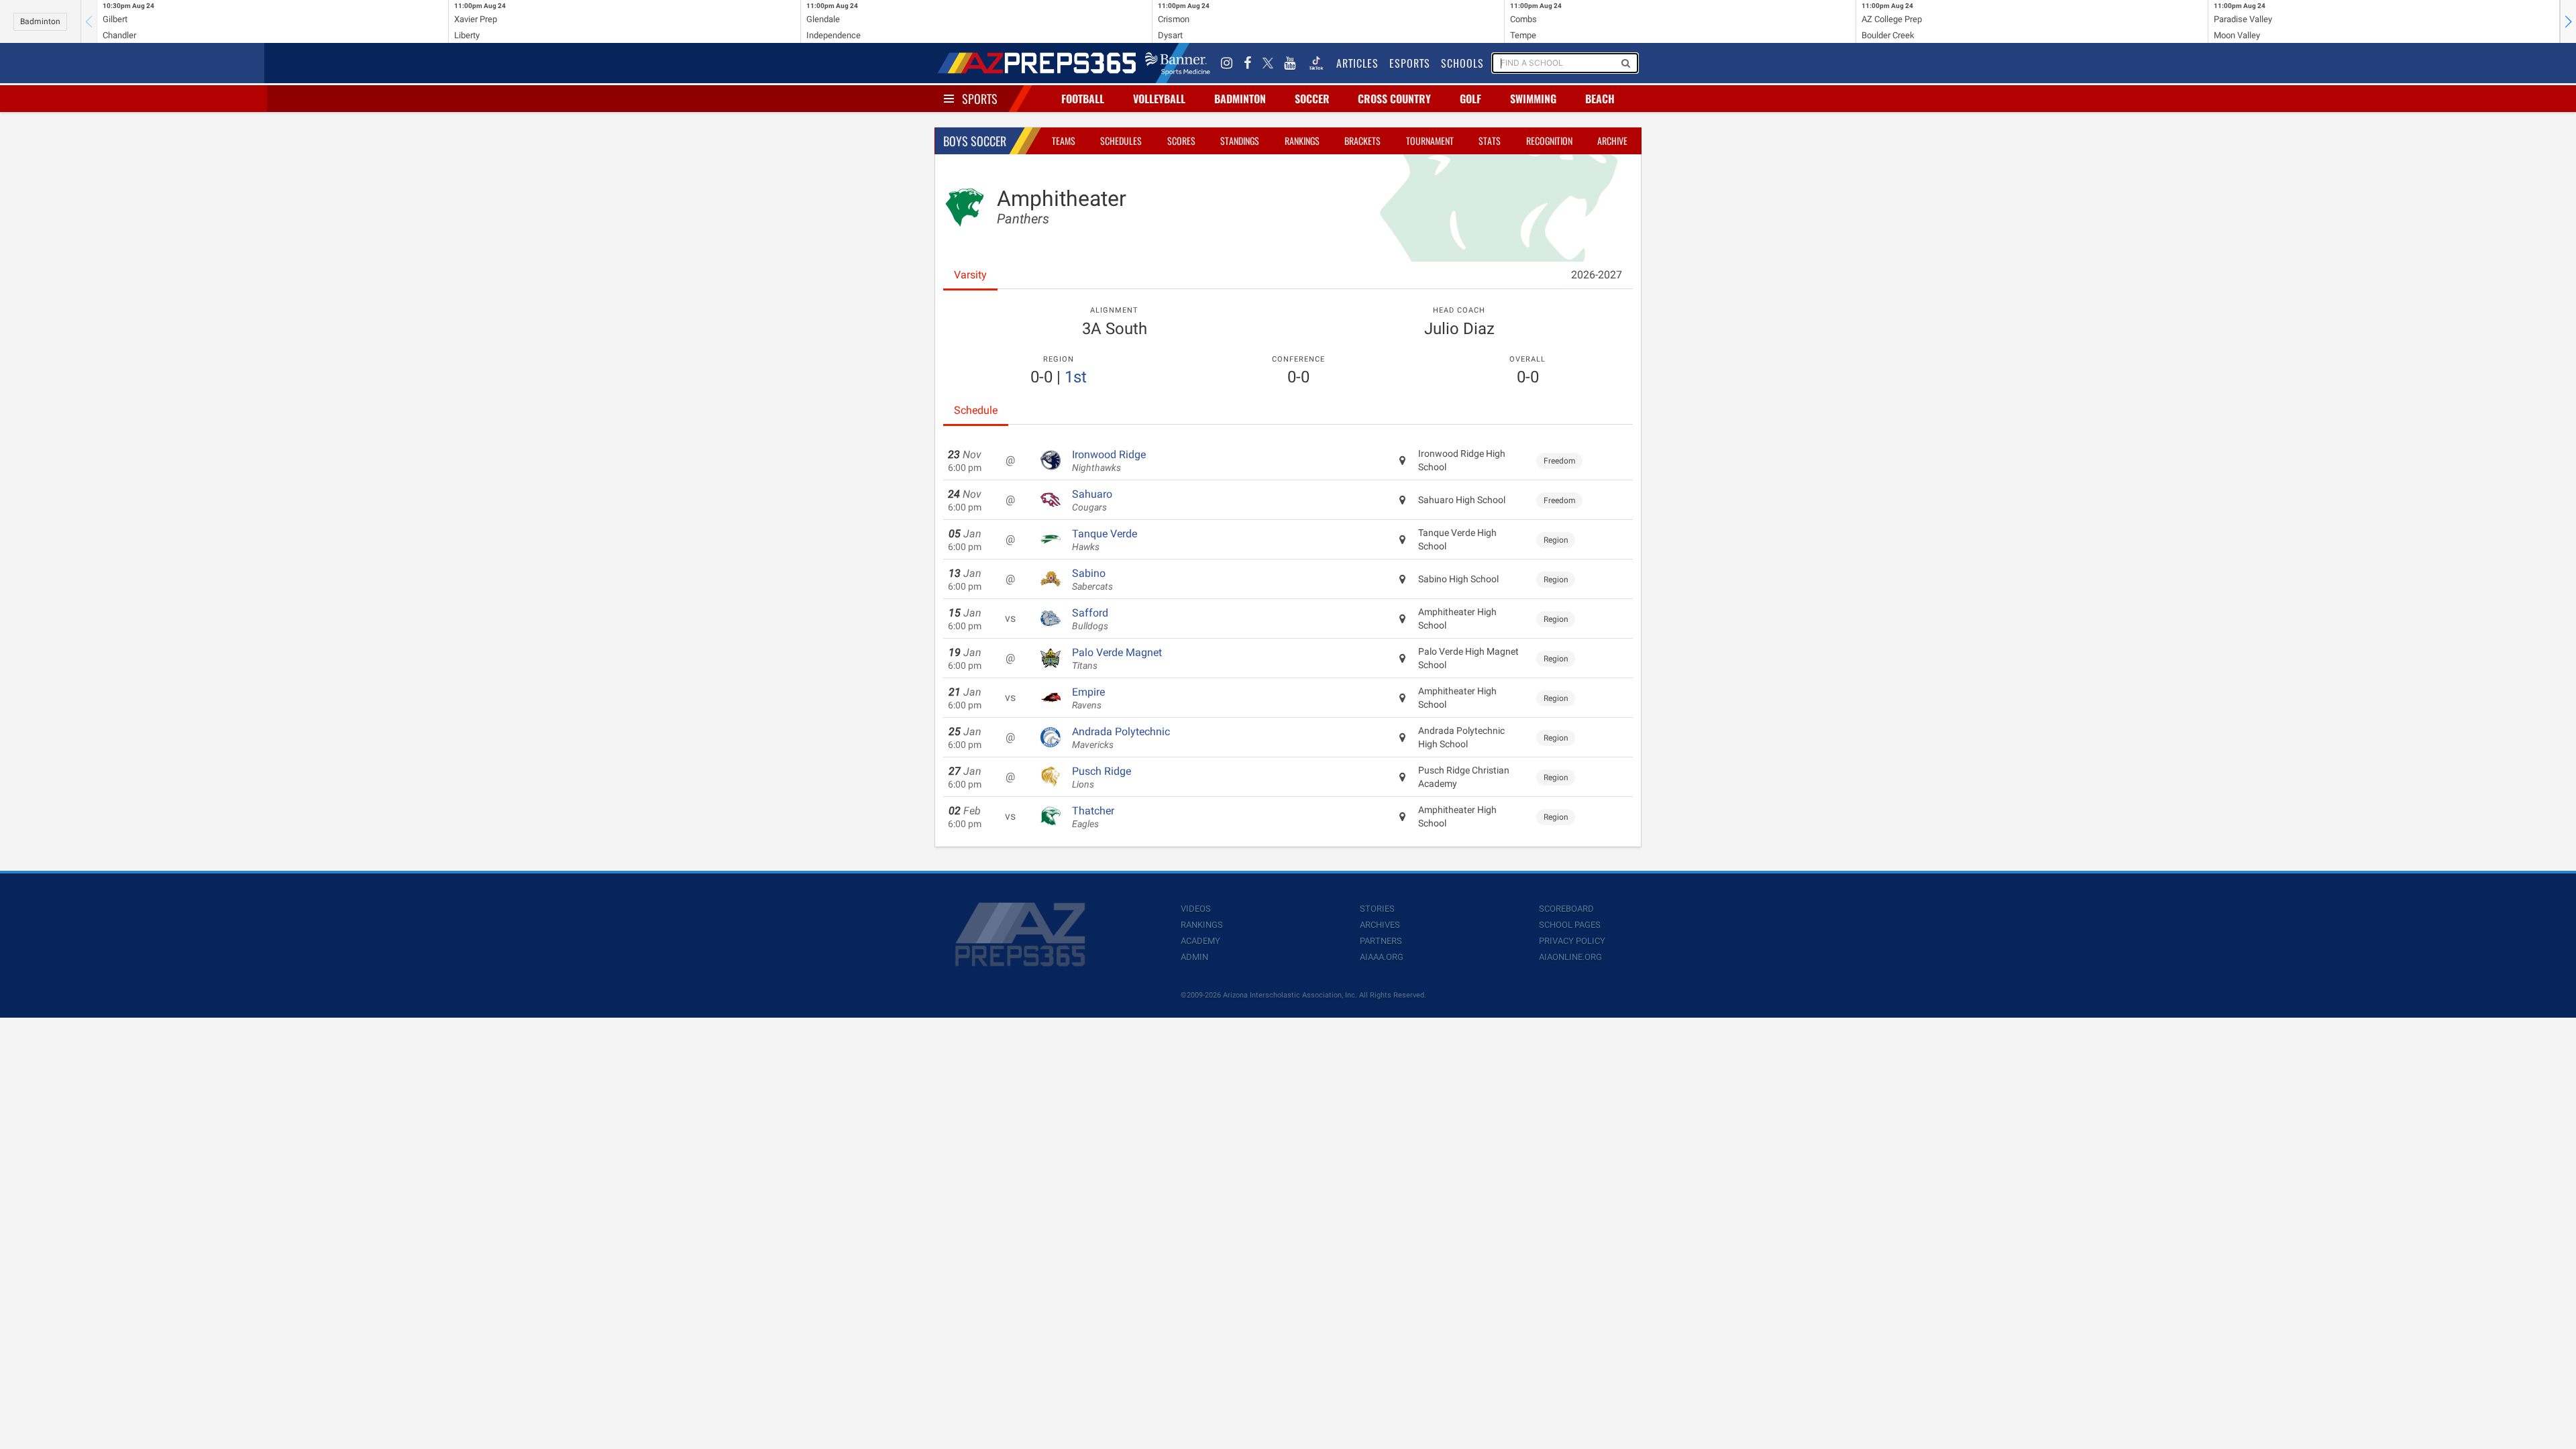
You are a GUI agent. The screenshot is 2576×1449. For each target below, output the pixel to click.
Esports (1410, 63)
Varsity (970, 275)
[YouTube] (1290, 63)
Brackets (1362, 141)
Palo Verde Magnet (1117, 659)
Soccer (1312, 99)
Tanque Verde (1105, 540)
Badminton (40, 21)
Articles (1357, 63)
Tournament (1430, 141)
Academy (1200, 941)
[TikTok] (1316, 63)
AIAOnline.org (1570, 957)
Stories (1377, 909)
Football (1083, 99)
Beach (1600, 99)
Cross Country (1394, 99)
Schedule (976, 410)
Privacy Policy (1572, 941)
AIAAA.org (1382, 957)
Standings (1240, 141)
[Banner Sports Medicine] (1178, 63)
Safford (1090, 619)
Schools (1462, 63)
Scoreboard (1566, 909)
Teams (1064, 141)
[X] (1268, 63)
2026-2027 (1597, 275)
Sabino (1092, 580)
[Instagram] (1227, 63)
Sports (980, 99)
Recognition (1549, 141)
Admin (1194, 957)
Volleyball (1159, 99)
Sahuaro (1092, 500)
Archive (1612, 141)
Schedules (1121, 141)
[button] (2568, 21)
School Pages (1570, 925)
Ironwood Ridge (1109, 461)
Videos (1196, 909)
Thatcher (1093, 817)
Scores (1181, 141)
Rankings (1302, 141)
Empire (1088, 698)
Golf (1470, 99)
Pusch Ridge (1102, 777)
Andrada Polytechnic (1121, 738)
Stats (1490, 141)
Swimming (1533, 99)
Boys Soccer (975, 141)
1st (1076, 377)
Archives (1380, 925)
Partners (1381, 941)
